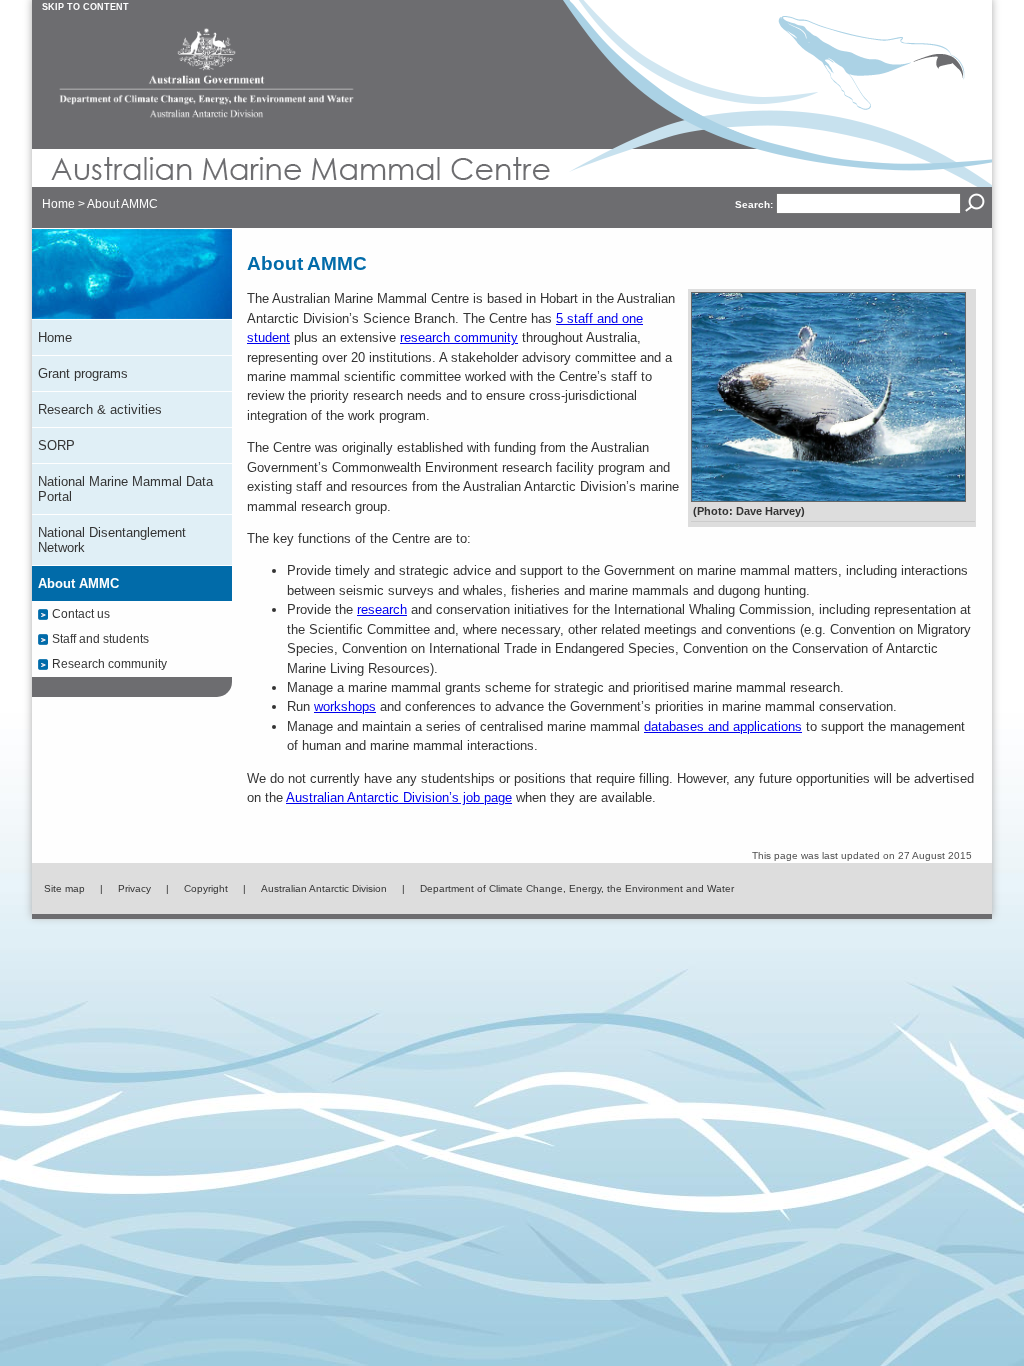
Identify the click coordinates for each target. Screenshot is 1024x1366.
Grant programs (83, 373)
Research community (109, 663)
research (382, 609)
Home (58, 204)
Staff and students (100, 638)
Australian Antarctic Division (324, 888)
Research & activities (100, 409)
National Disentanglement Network (112, 540)
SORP (56, 445)
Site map (64, 888)
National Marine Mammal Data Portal (125, 489)
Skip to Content (85, 7)
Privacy (134, 888)
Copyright (206, 888)
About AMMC (122, 204)
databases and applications (723, 726)
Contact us (81, 613)
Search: (754, 204)
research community (459, 337)
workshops (345, 706)
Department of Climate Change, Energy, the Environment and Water (577, 888)
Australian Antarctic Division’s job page (399, 797)
